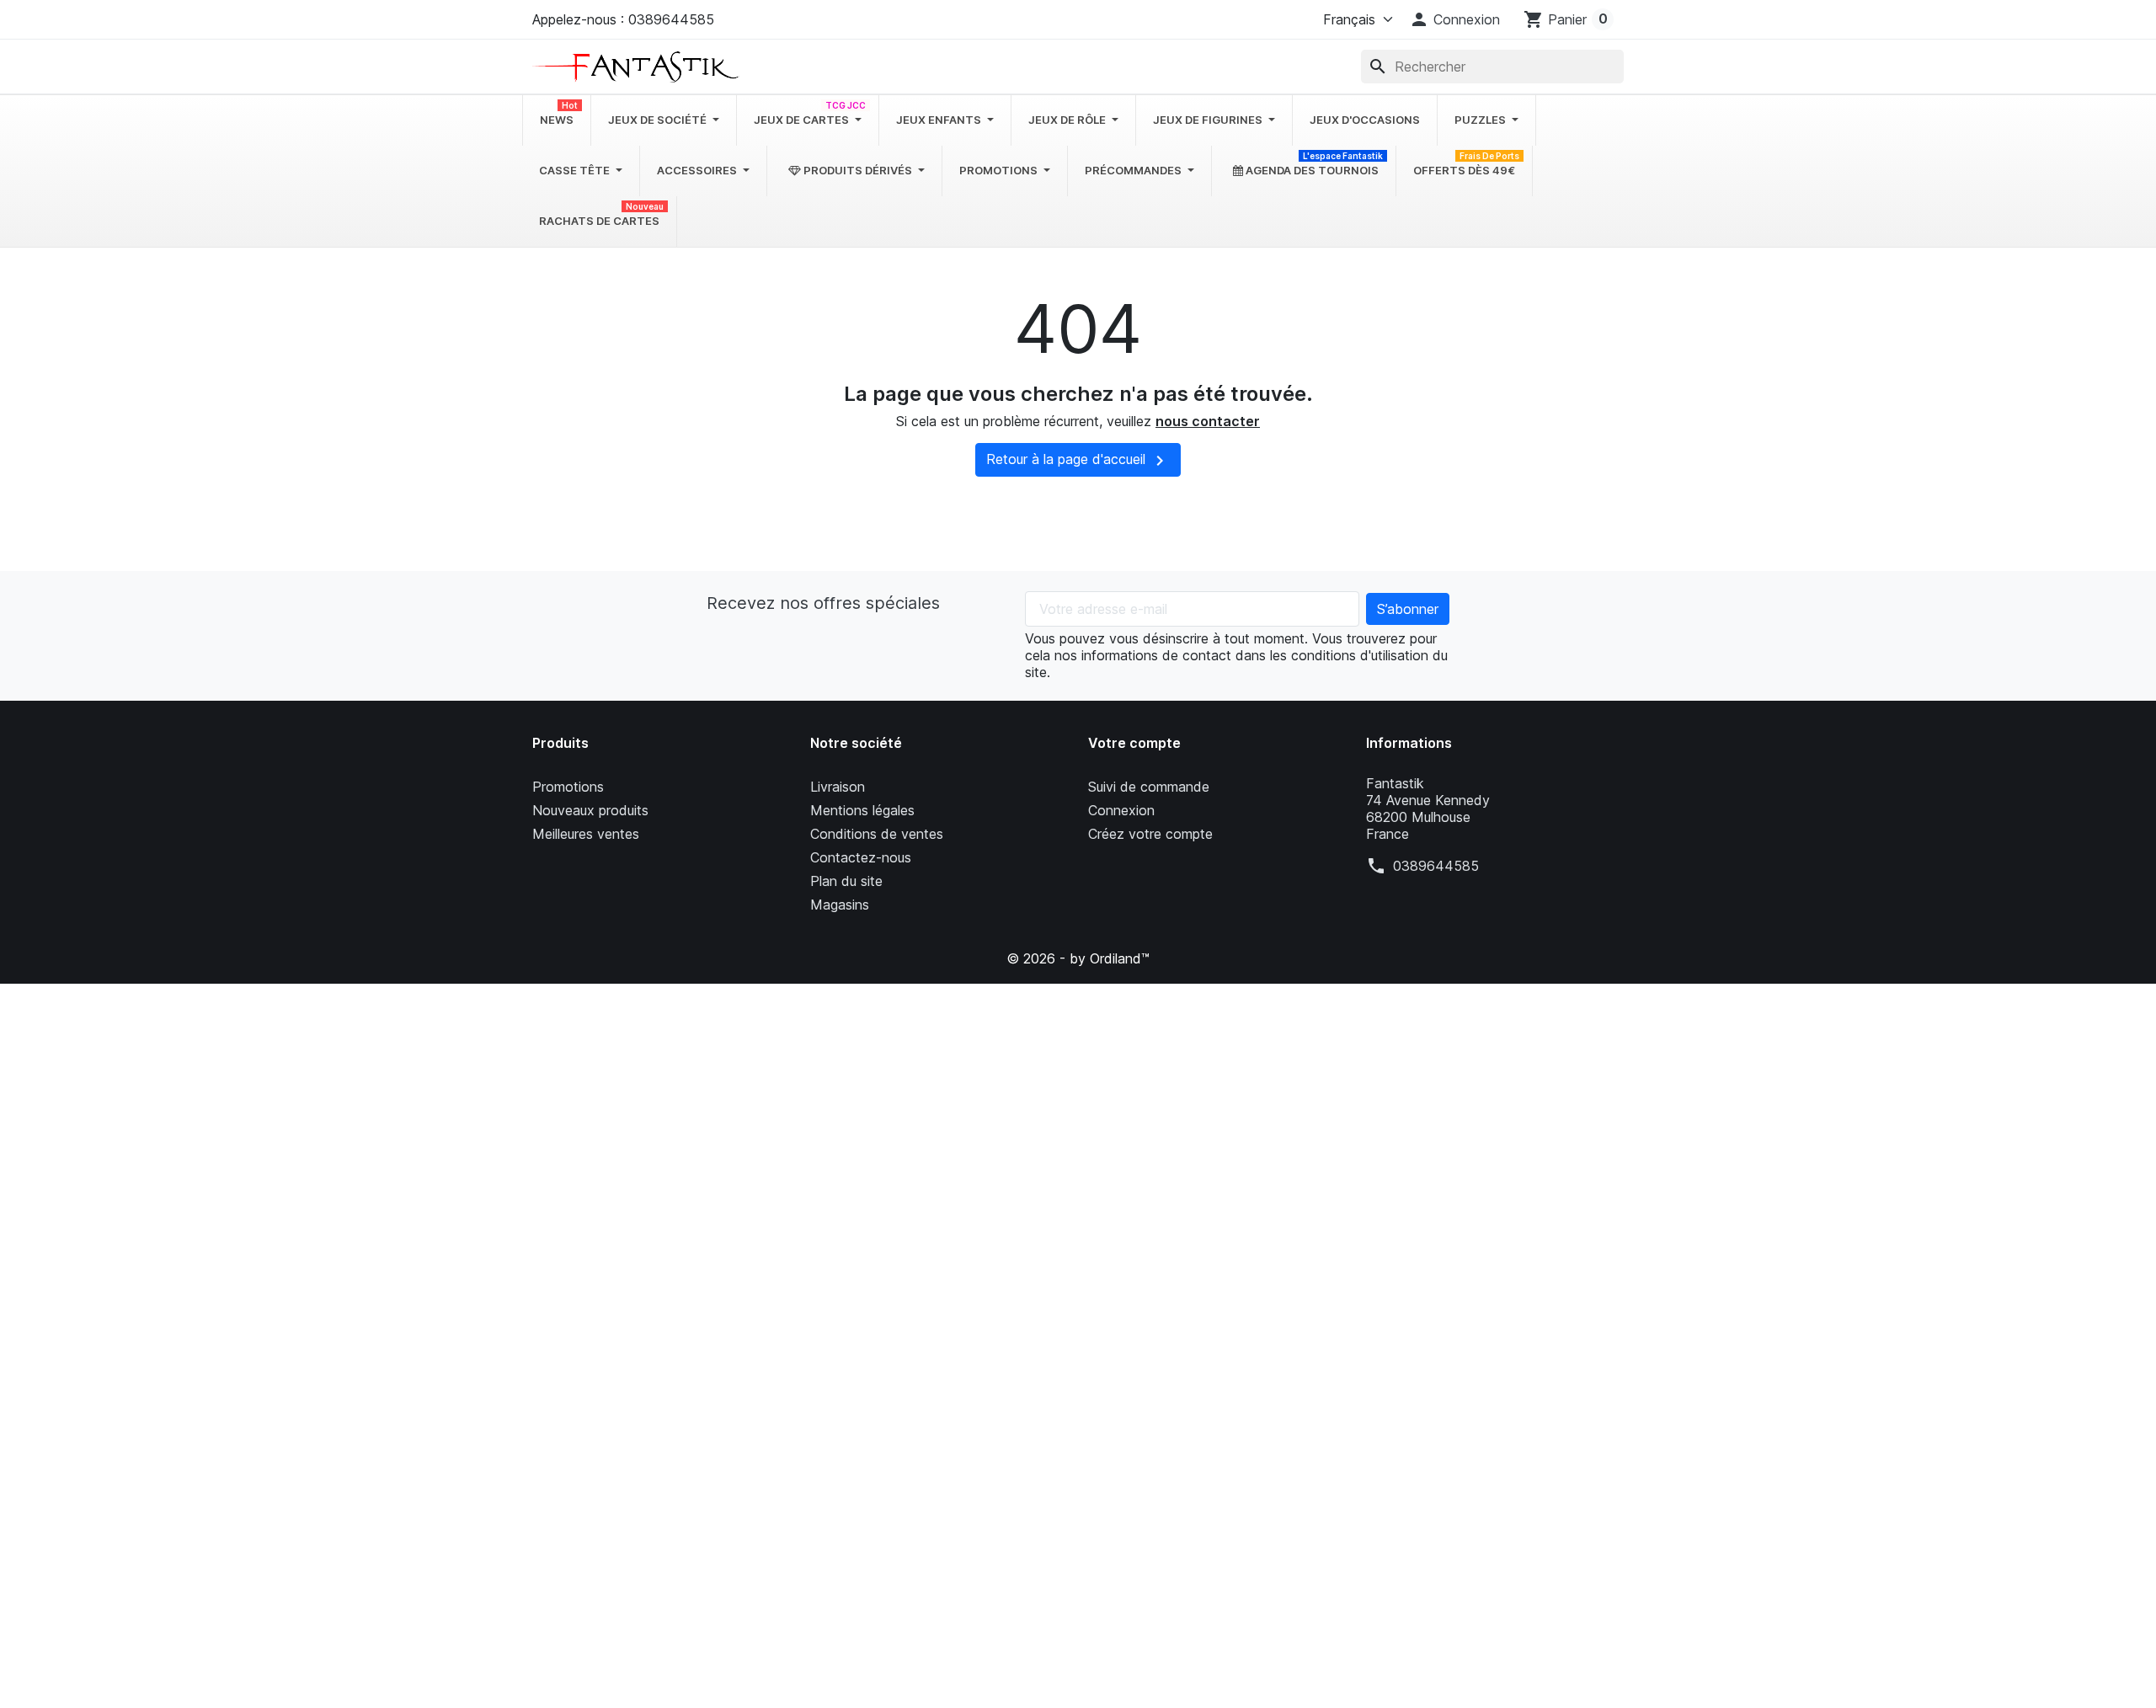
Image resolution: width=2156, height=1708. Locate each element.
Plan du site (846, 881)
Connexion (1121, 810)
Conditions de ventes (877, 834)
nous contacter (1208, 421)
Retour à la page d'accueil (1078, 461)
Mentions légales (862, 810)
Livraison (838, 787)
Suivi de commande (1149, 787)
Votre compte (1134, 743)
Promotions (568, 787)
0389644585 (1436, 866)
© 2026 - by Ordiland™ (1078, 958)
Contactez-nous (861, 857)
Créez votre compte (1150, 834)
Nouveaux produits (590, 810)
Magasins (840, 905)
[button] (1454, 19)
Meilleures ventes (586, 834)
